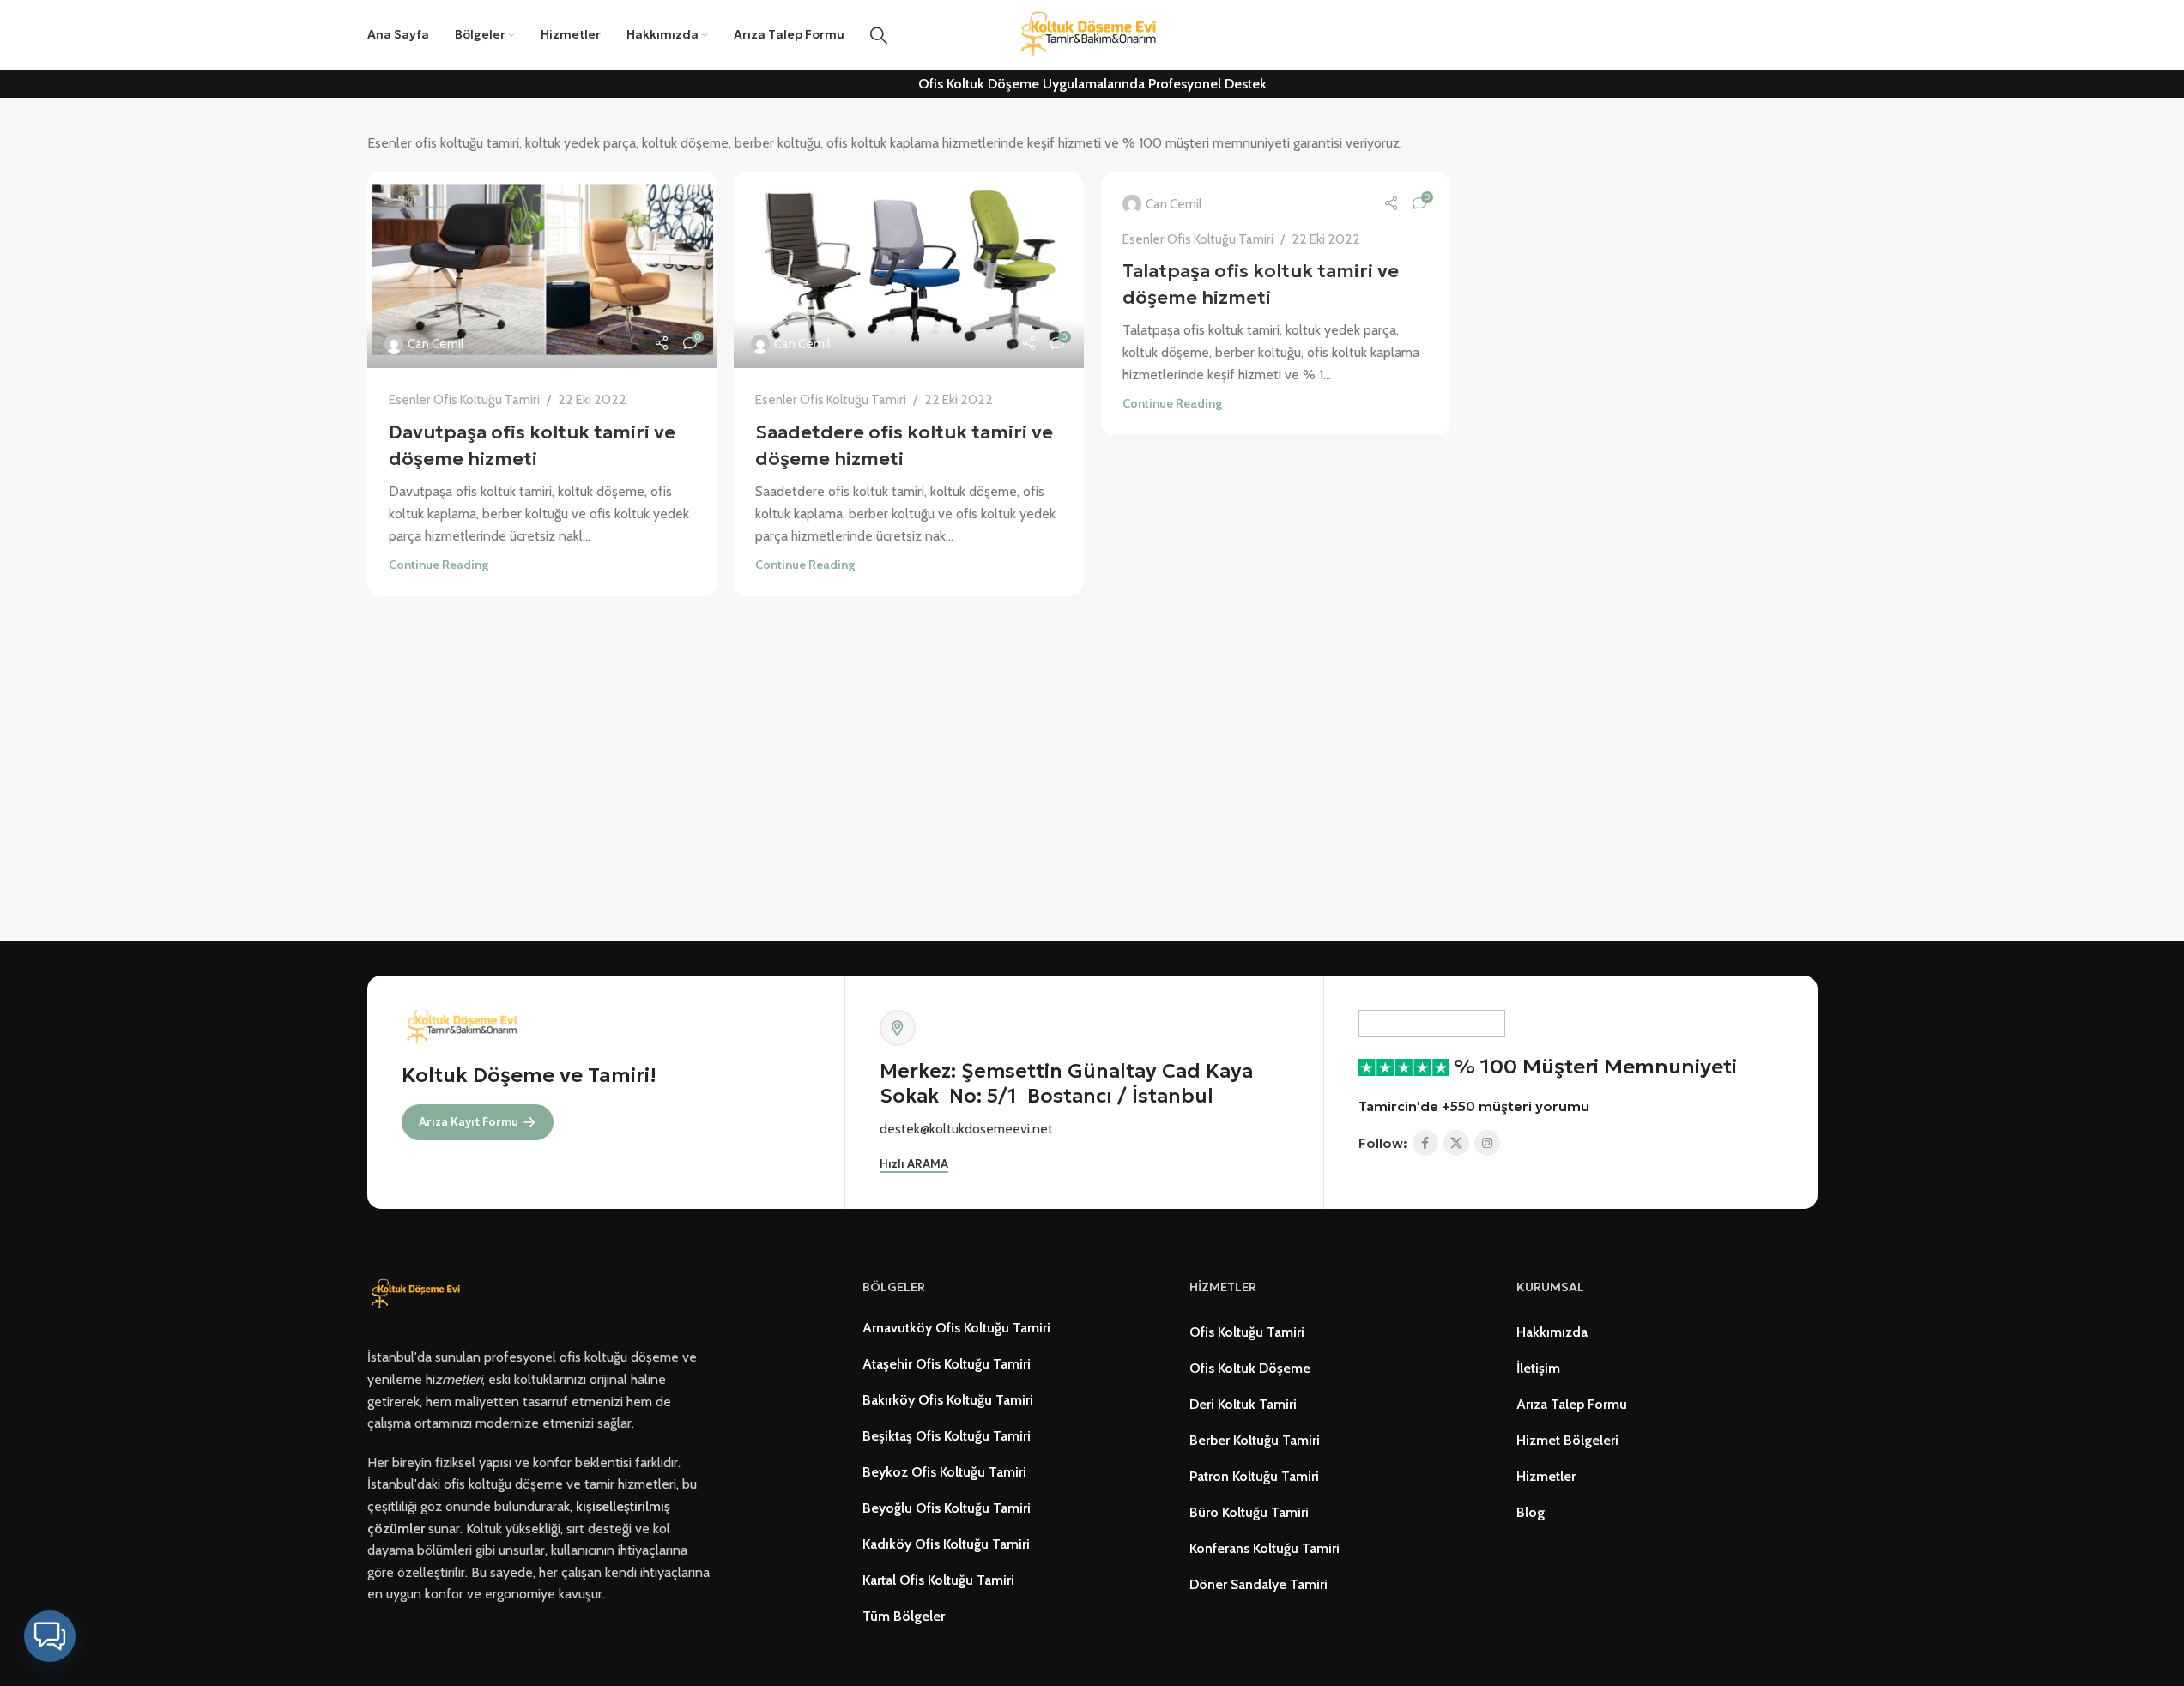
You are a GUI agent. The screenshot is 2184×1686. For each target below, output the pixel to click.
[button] (50, 1636)
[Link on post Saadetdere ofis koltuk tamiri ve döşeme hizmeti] (909, 270)
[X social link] (1456, 1143)
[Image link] (418, 1293)
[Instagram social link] (1487, 1143)
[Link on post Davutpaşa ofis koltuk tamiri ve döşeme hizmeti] (542, 270)
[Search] (879, 35)
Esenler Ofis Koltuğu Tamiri (464, 399)
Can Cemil (436, 344)
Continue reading (439, 565)
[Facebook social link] (1425, 1143)
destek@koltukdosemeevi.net (966, 1129)
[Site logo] (1092, 34)
